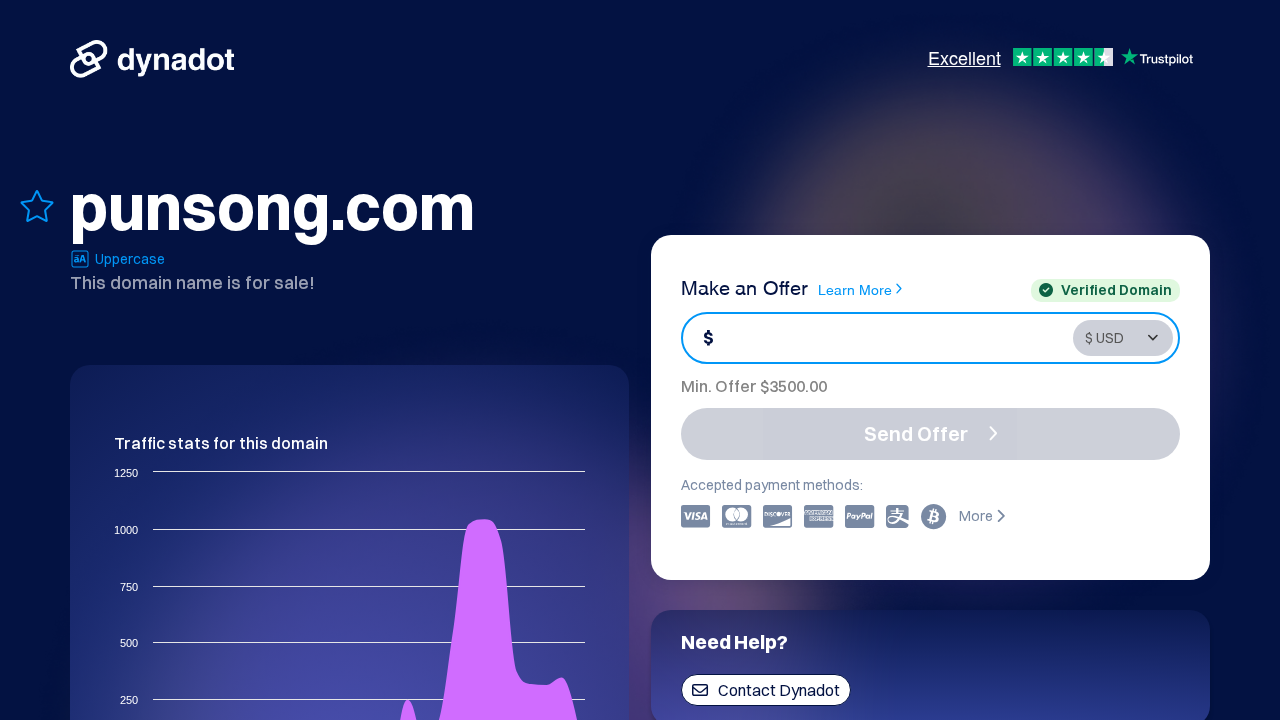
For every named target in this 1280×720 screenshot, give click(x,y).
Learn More (855, 288)
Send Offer (916, 433)
